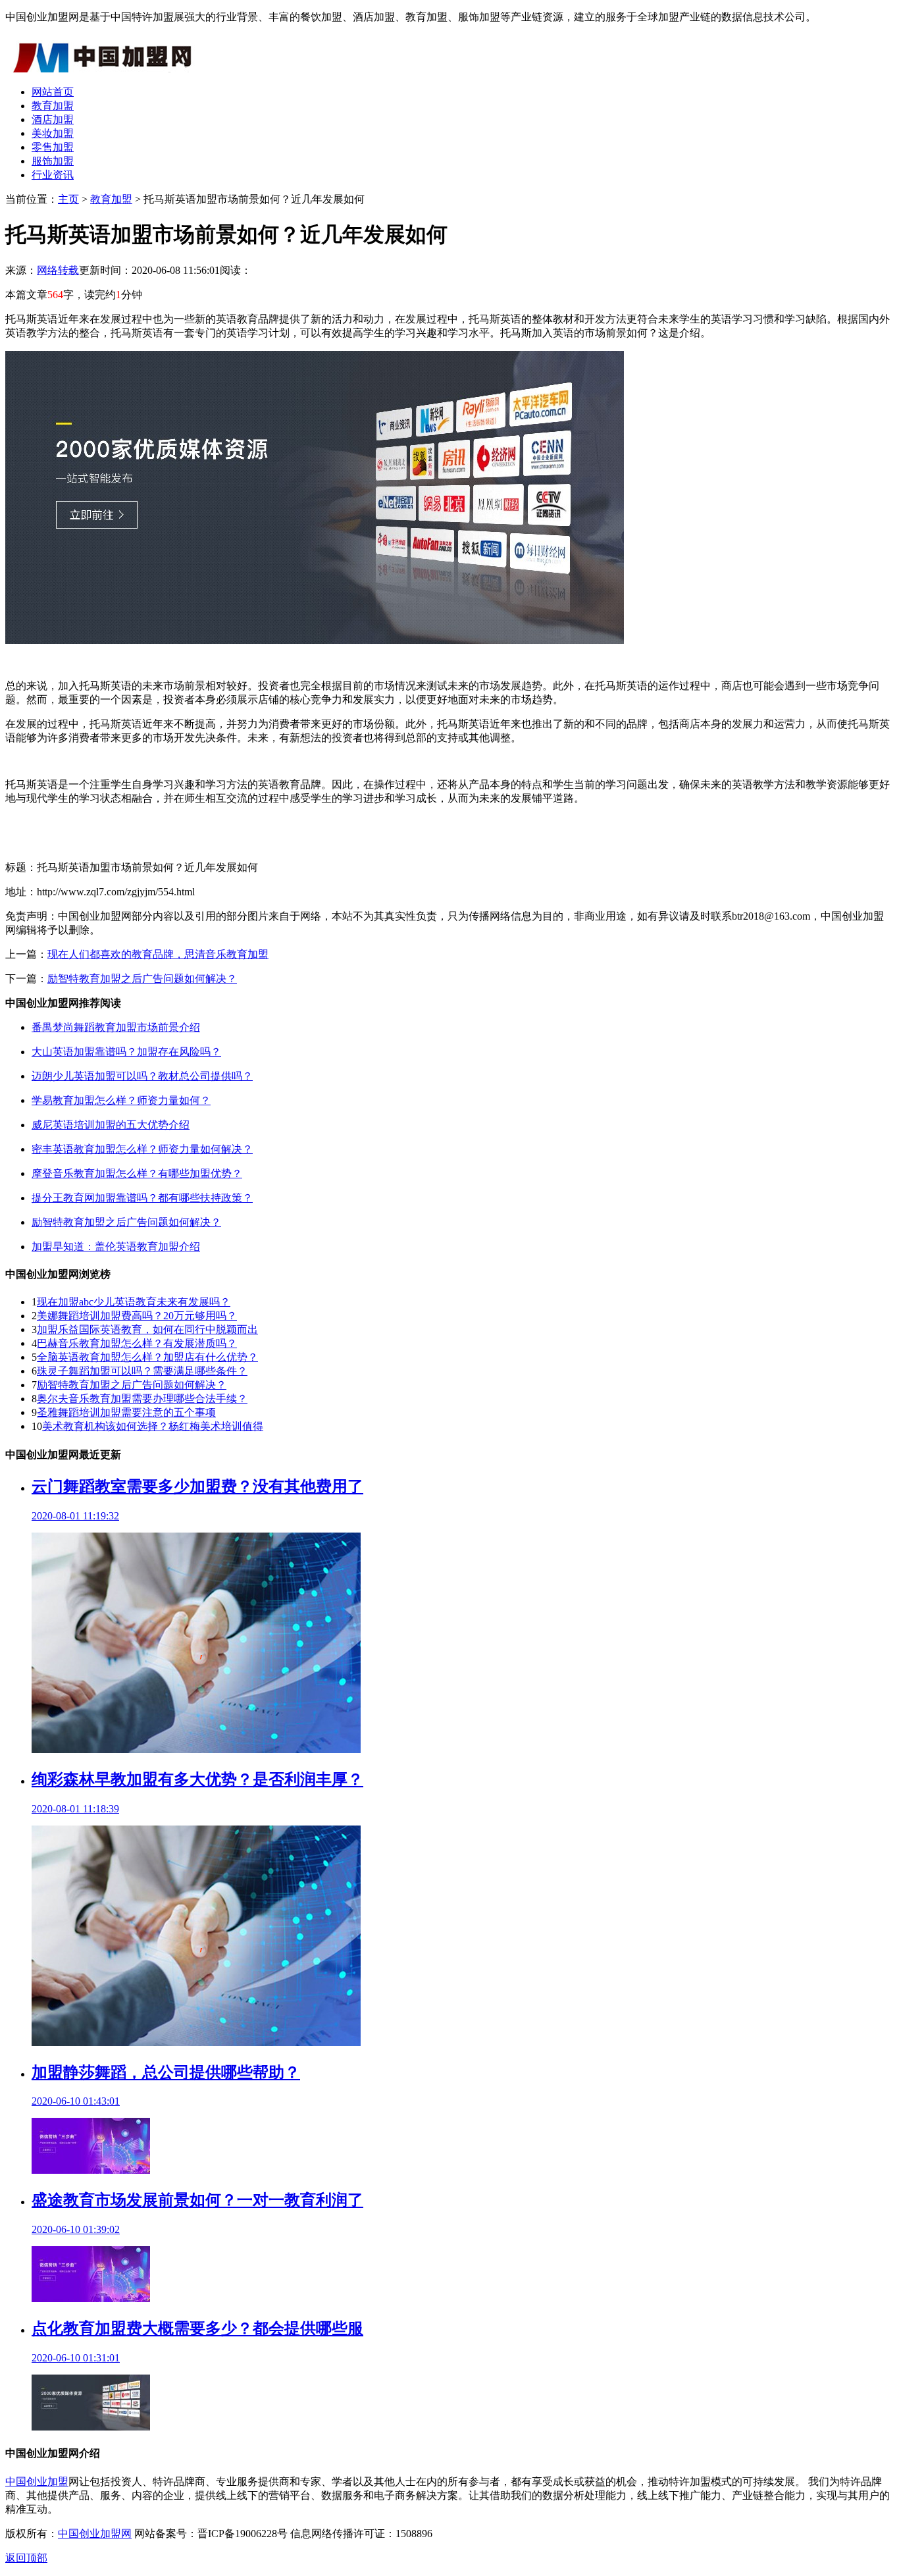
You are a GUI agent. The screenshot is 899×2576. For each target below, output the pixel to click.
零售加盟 (53, 147)
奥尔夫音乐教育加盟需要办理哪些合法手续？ (142, 1399)
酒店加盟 (53, 119)
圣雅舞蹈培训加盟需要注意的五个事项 (126, 1412)
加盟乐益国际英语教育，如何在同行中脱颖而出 (147, 1329)
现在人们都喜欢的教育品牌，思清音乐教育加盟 (158, 954)
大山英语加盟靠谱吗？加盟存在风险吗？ (126, 1052)
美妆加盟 (53, 133)
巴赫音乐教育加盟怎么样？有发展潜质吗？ (137, 1343)
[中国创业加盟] (104, 69)
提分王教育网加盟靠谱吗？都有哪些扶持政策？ (142, 1198)
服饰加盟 (53, 161)
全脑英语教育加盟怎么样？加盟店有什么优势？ (147, 1357)
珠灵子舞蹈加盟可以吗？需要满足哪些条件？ (142, 1371)
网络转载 (58, 270)
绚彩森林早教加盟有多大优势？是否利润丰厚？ (197, 1779)
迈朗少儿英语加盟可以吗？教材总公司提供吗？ (142, 1076)
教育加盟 (53, 106)
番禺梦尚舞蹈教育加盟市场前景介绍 (116, 1027)
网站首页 (53, 92)
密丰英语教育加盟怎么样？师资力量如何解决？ (142, 1149)
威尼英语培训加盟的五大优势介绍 (111, 1125)
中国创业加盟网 (95, 2534)
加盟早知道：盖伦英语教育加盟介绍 (116, 1247)
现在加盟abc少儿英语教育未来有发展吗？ (134, 1302)
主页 (68, 199)
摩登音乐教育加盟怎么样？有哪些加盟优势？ (137, 1173)
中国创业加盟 (37, 2482)
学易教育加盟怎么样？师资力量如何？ (121, 1100)
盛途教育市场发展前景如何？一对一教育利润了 (197, 2200)
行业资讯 (53, 175)
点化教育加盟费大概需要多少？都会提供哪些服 (197, 2328)
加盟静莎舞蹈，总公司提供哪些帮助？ (166, 2072)
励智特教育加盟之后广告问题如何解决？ (142, 979)
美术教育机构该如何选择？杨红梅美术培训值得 (153, 1426)
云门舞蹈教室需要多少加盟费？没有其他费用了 (197, 1486)
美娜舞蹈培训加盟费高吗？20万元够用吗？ (137, 1316)
